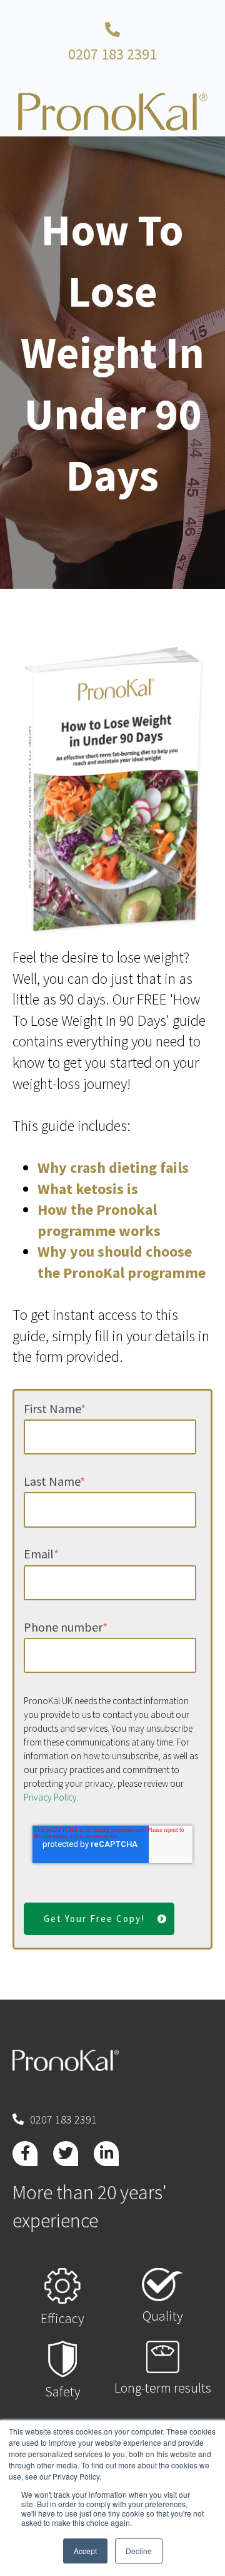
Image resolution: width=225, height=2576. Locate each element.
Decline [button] (139, 2551)
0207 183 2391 (112, 54)
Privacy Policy (50, 1797)
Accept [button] (85, 2551)
